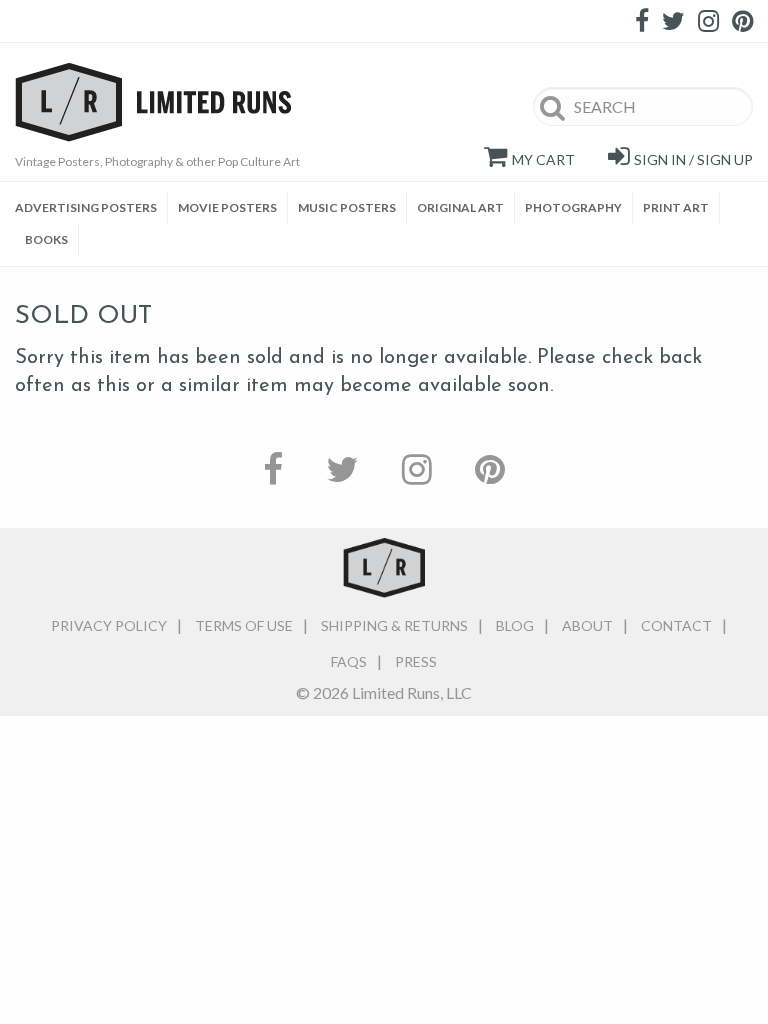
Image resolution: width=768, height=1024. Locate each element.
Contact (676, 625)
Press (416, 661)
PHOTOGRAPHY (573, 207)
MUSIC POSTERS (347, 207)
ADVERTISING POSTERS (86, 207)
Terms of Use (244, 625)
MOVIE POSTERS (227, 207)
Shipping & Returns (394, 625)
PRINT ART (676, 207)
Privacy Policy (109, 625)
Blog (515, 625)
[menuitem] (91, 208)
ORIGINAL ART (460, 207)
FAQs (349, 661)
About (587, 625)
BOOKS (46, 239)
